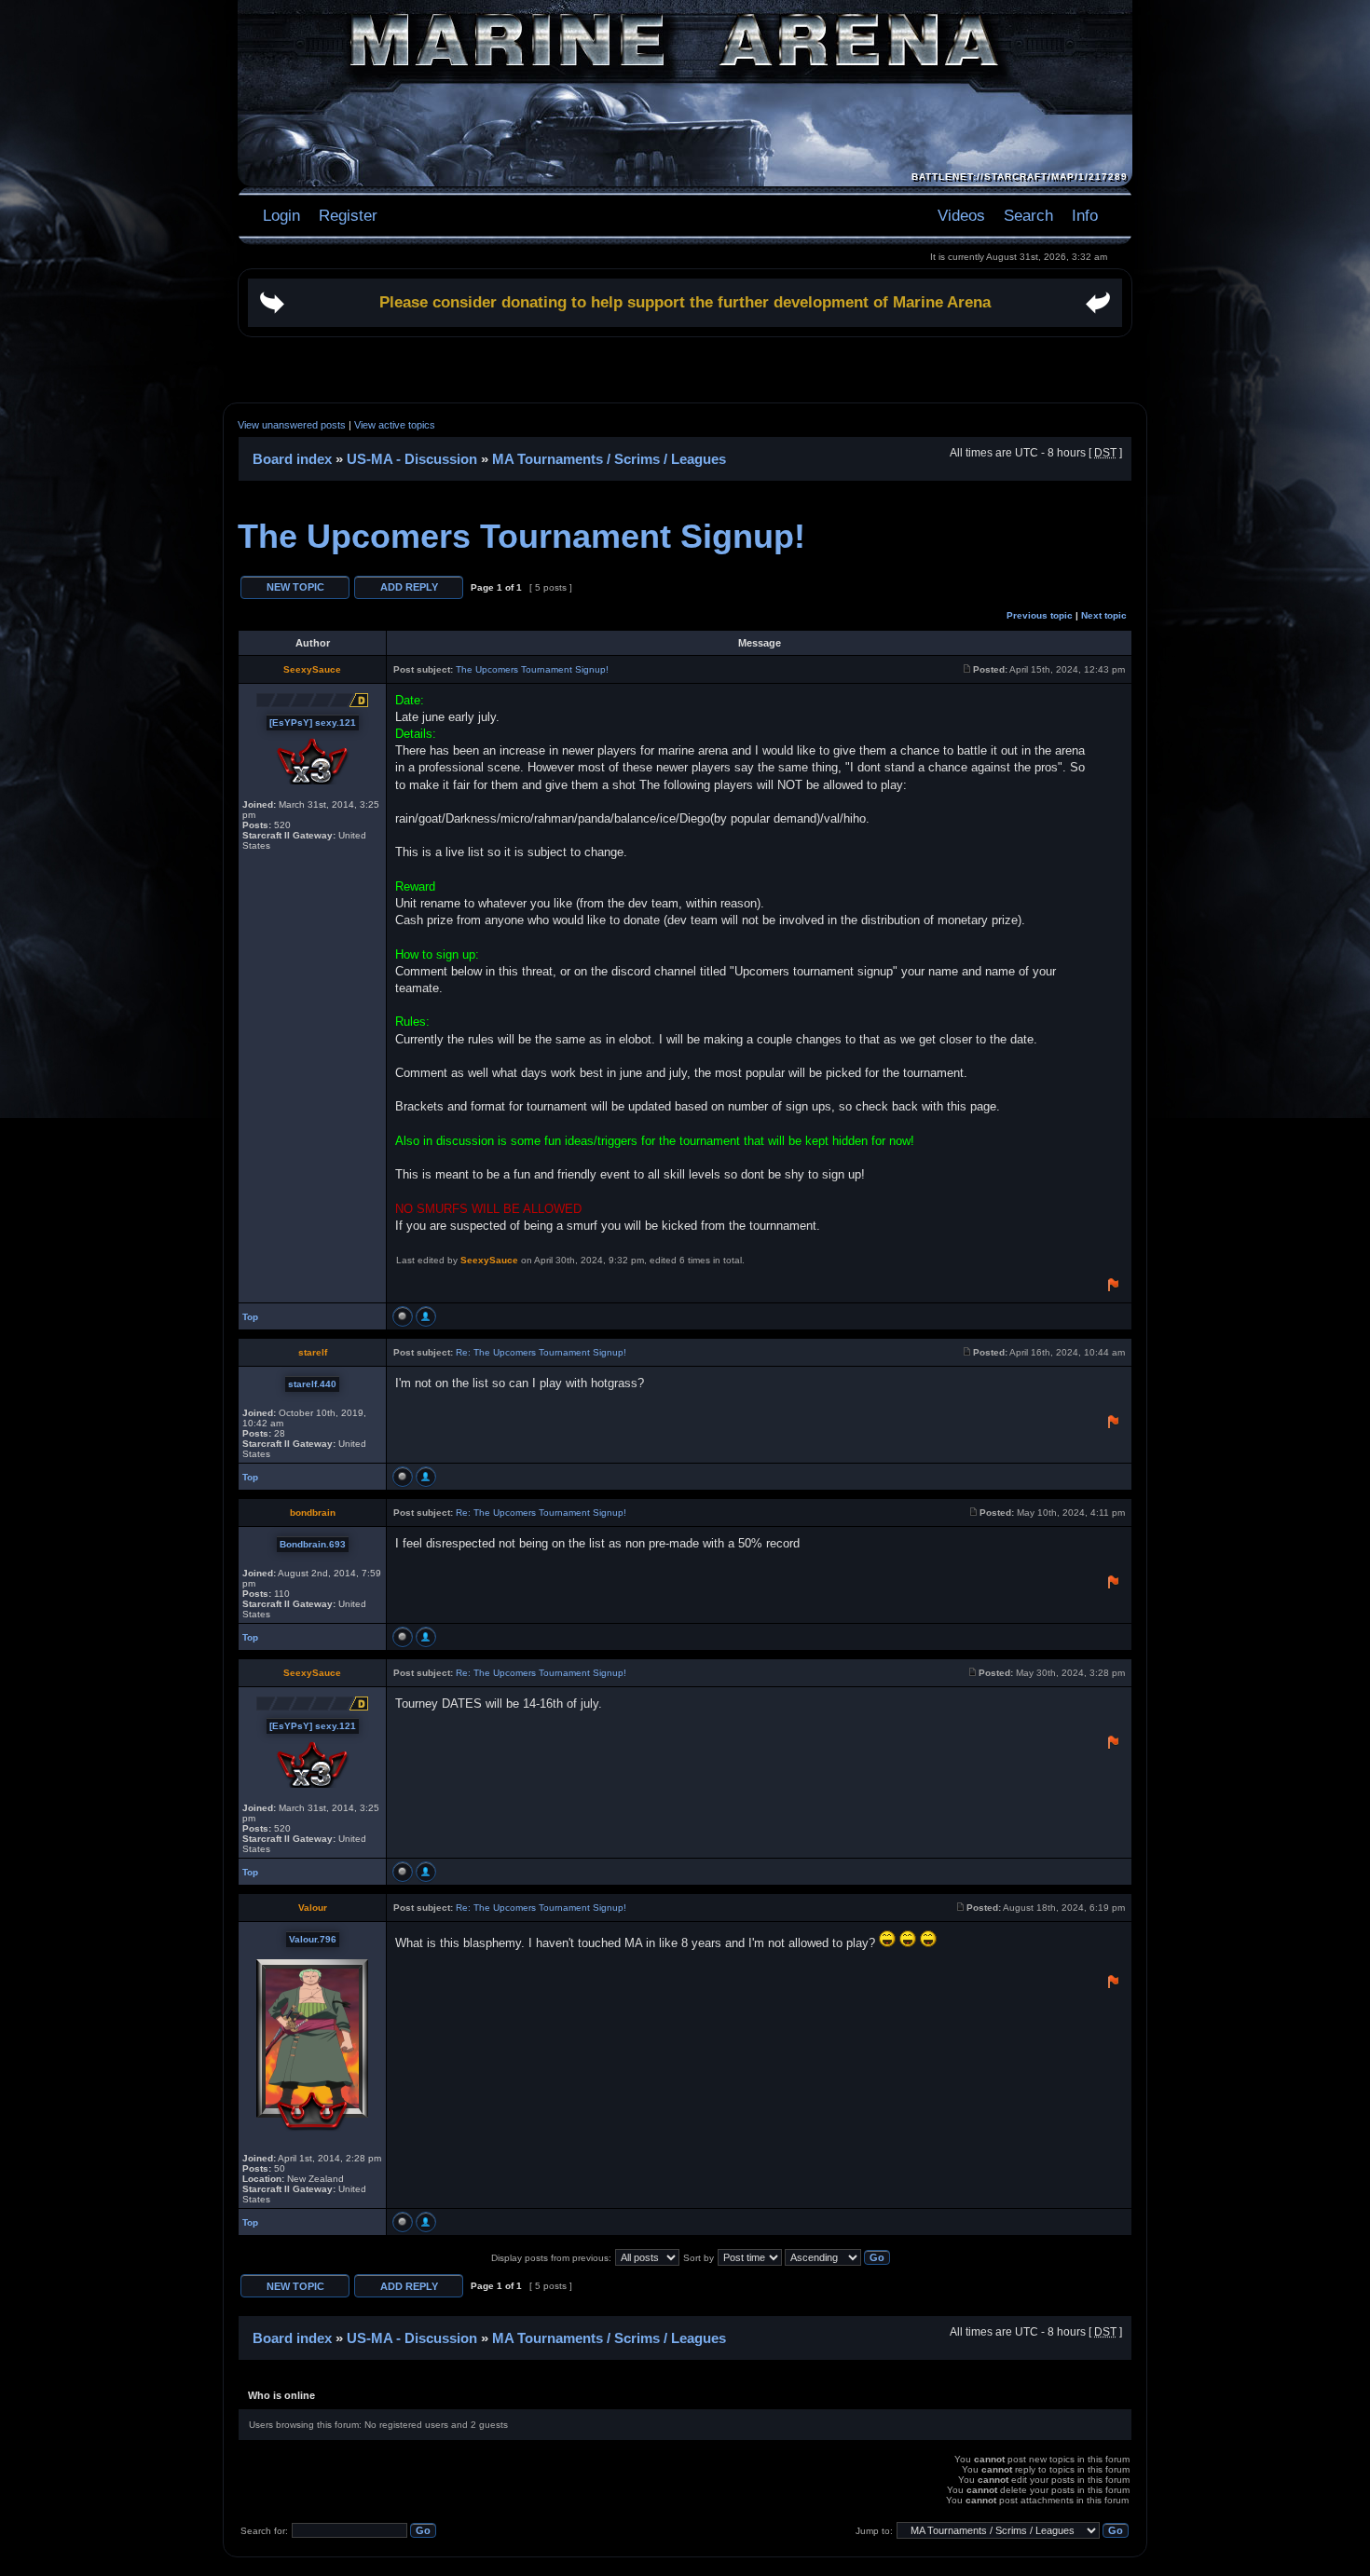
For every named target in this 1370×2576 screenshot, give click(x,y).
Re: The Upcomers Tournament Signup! (541, 1352)
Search (1028, 215)
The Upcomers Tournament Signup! (521, 536)
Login (281, 215)
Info (1085, 215)
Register (346, 215)
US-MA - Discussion (412, 459)
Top (250, 1317)
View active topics (395, 425)
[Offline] (403, 1316)
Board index (292, 459)
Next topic (1104, 615)
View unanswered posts (292, 425)
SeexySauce (489, 1260)
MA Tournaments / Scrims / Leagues (609, 459)
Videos (961, 215)
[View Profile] (426, 1316)
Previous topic (1040, 615)
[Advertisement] (685, 370)
